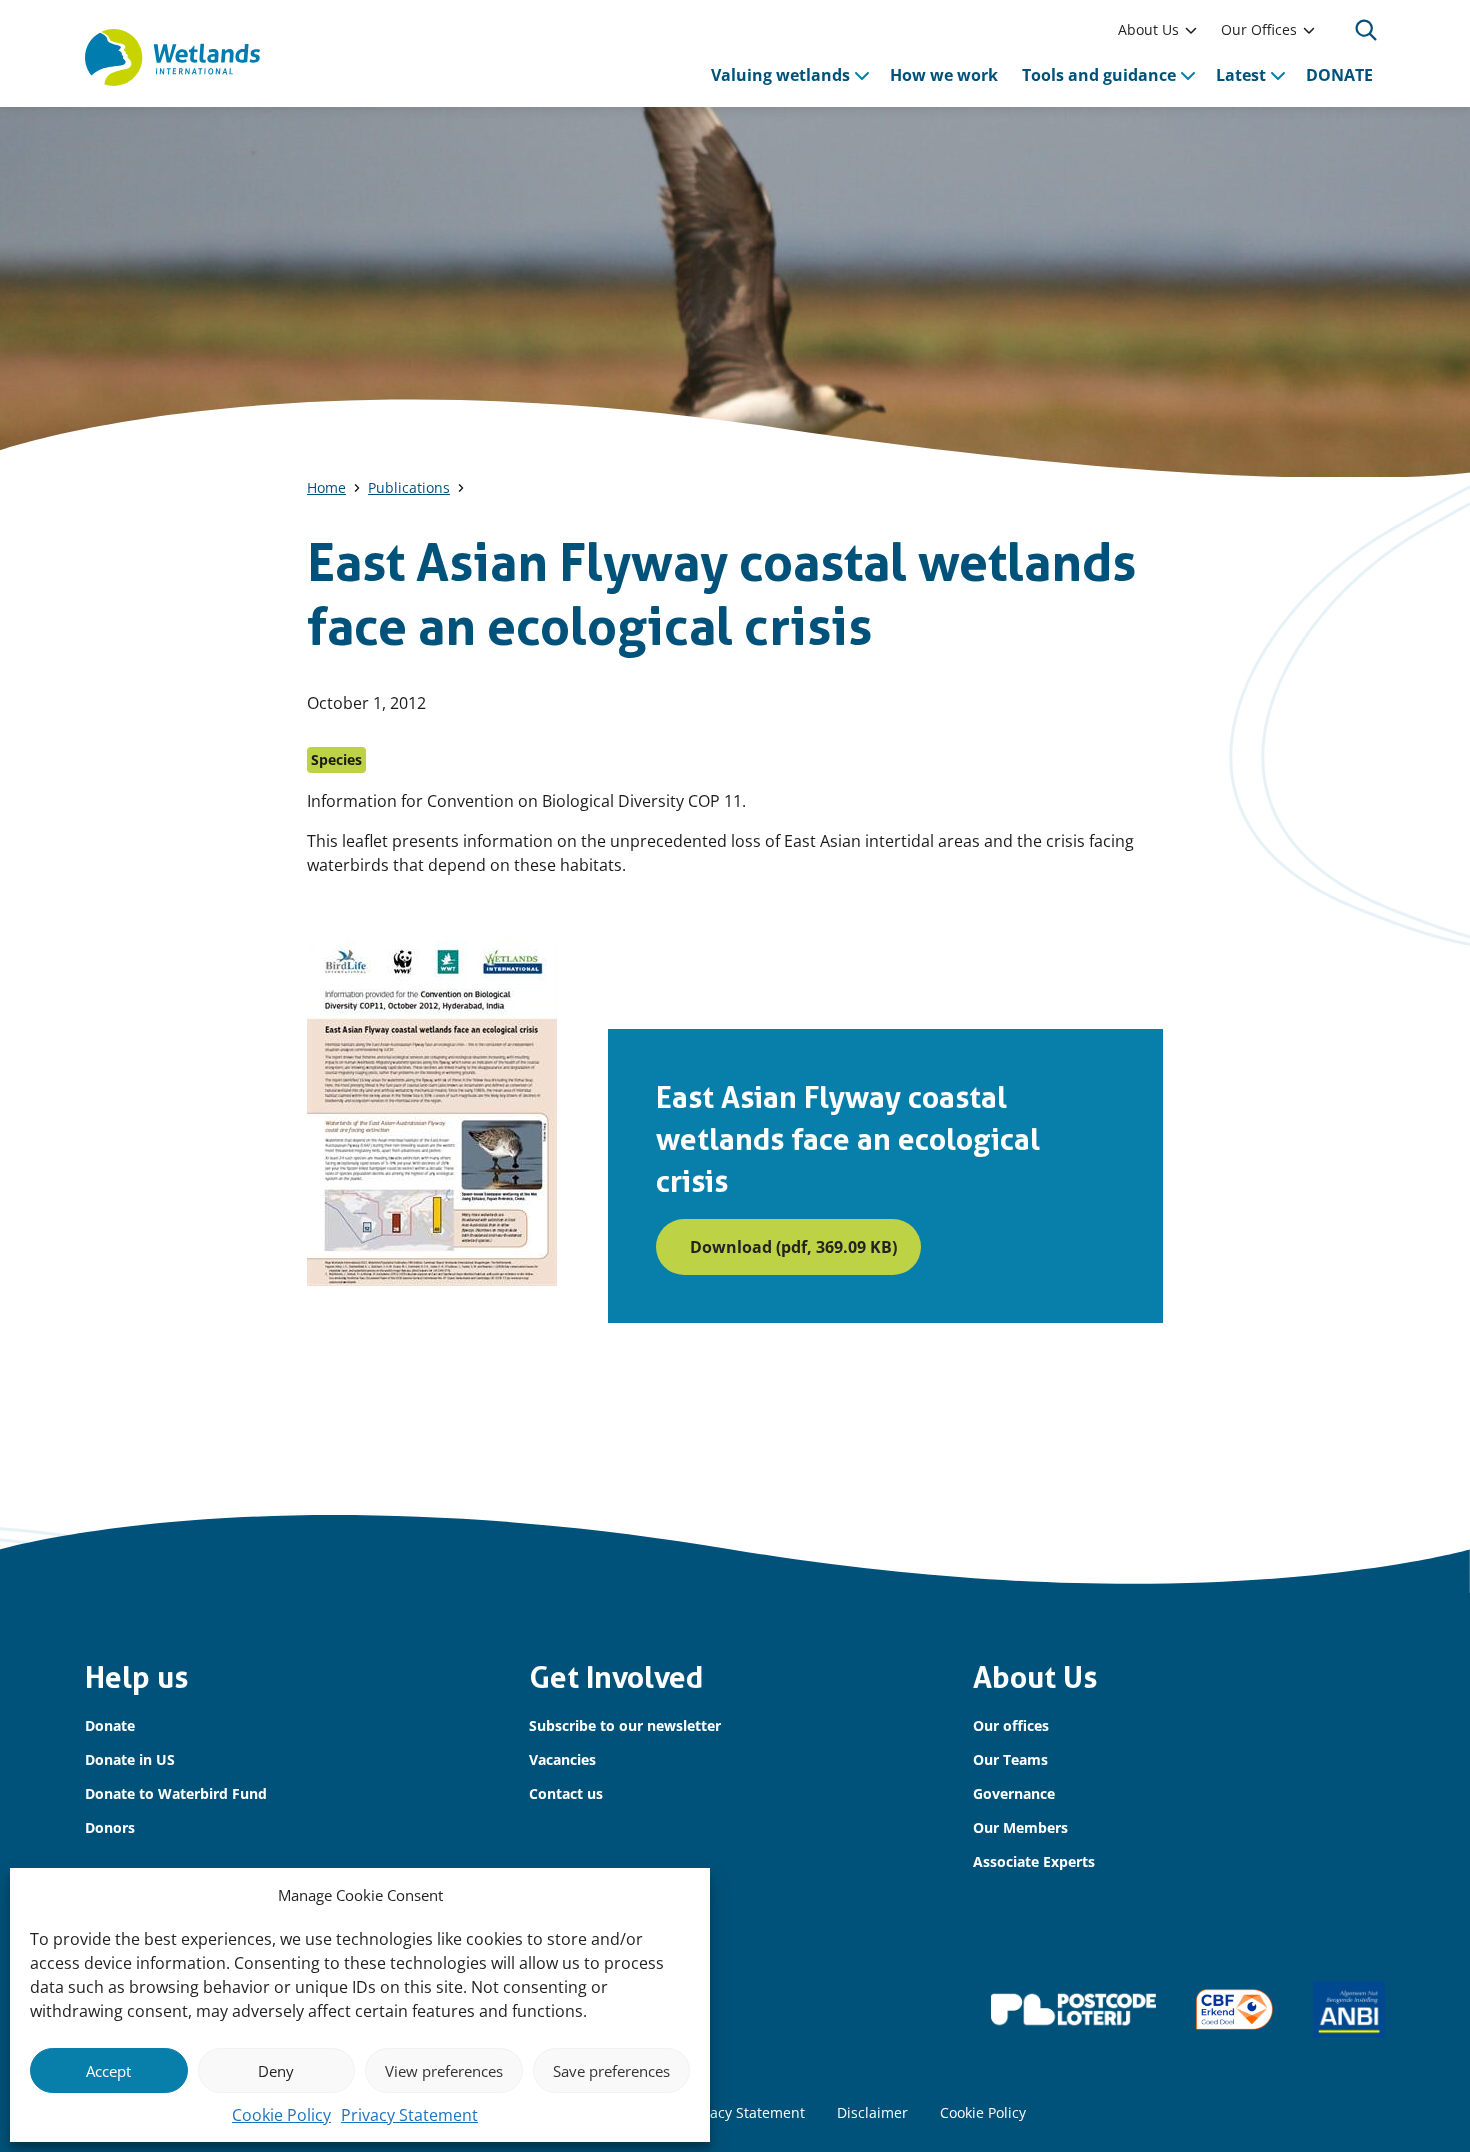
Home (326, 487)
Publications (409, 487)
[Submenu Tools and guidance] (1188, 75)
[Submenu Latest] (1278, 75)
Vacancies (562, 1759)
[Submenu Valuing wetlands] (862, 75)
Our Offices (1259, 29)
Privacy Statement (409, 2115)
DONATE (1339, 75)
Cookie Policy (281, 2115)
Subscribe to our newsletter (625, 1725)
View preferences (444, 2071)
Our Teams (1010, 1759)
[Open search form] (1366, 30)
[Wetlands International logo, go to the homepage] (172, 58)
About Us (1148, 29)
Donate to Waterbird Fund (176, 1793)
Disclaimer (872, 2112)
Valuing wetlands (780, 75)
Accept (108, 2071)
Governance (1014, 1793)
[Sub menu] (1191, 30)
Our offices (1011, 1725)
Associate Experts (1034, 1861)
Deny (276, 2071)
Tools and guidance (1099, 75)
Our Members (1020, 1827)
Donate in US (130, 1759)
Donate (110, 1725)
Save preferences (611, 2071)
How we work (944, 75)
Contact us (566, 1793)
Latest (1241, 75)
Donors (110, 1827)
